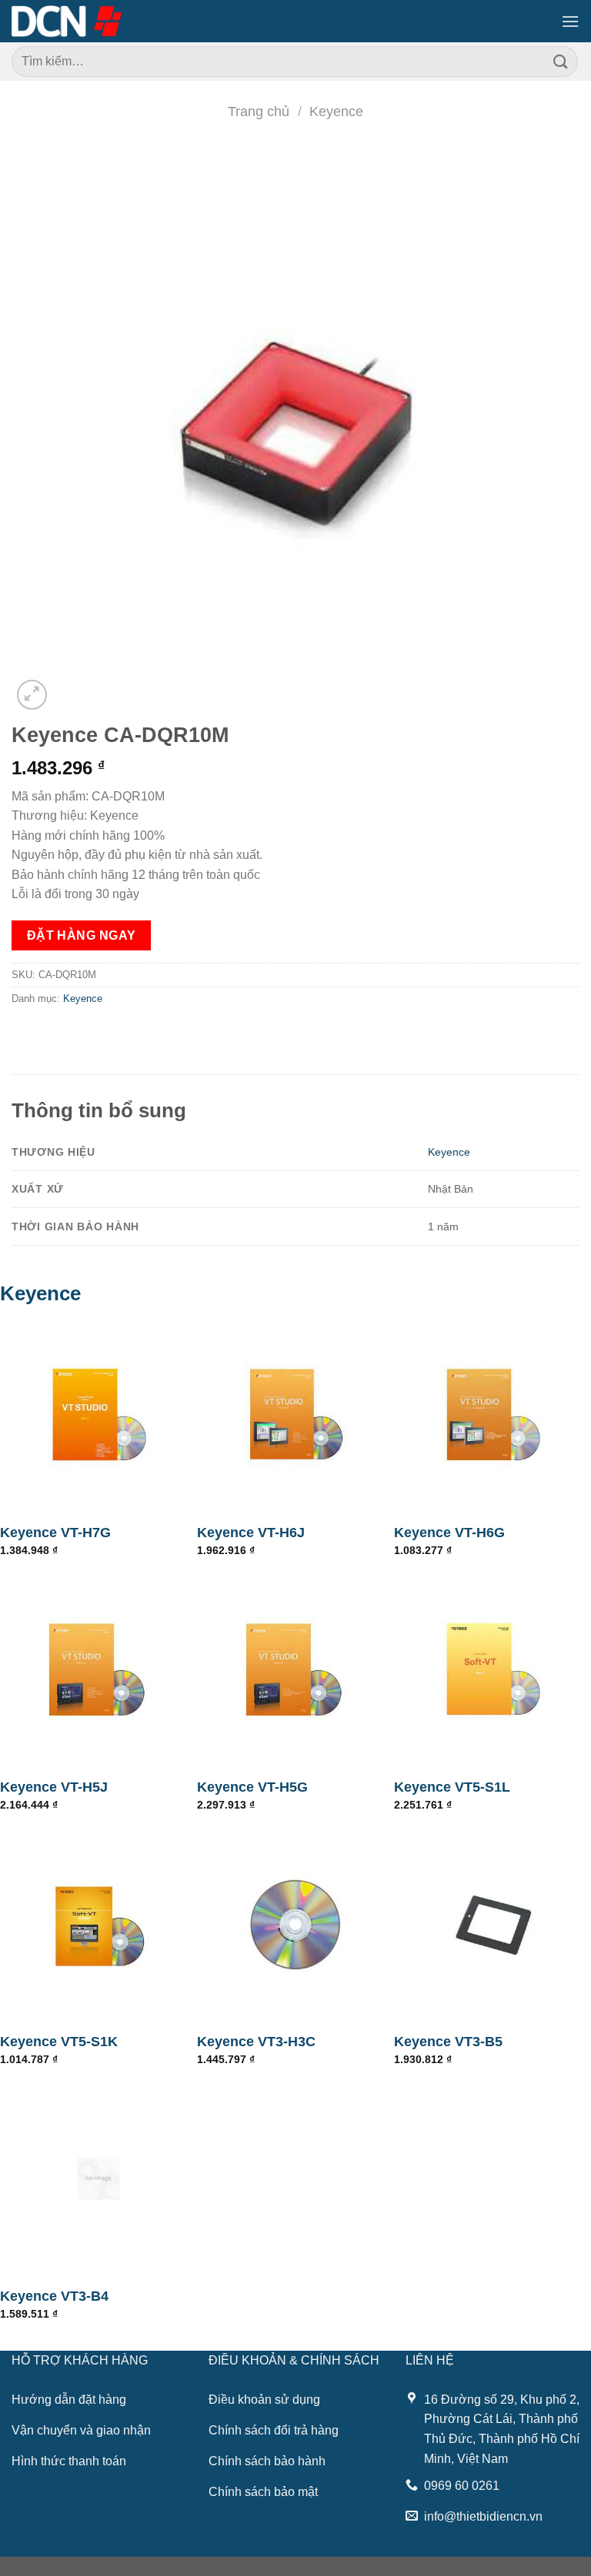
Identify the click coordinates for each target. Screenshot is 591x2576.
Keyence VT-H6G (449, 1533)
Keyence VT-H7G (55, 1533)
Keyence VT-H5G (252, 1787)
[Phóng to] (32, 695)
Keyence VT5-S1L (452, 1787)
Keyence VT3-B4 (54, 2296)
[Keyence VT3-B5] (492, 1924)
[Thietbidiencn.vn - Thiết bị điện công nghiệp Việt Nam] (67, 21)
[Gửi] (561, 61)
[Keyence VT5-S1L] (492, 1669)
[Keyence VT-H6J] (295, 1415)
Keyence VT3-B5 (448, 2042)
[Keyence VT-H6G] (492, 1415)
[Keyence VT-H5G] (295, 1669)
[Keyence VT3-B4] (98, 2178)
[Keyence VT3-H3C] (295, 1924)
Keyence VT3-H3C (256, 2042)
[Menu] (570, 21)
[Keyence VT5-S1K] (98, 1924)
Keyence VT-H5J (54, 1787)
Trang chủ (259, 111)
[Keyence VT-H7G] (98, 1415)
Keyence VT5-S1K (59, 2042)
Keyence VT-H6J (251, 1533)
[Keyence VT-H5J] (98, 1669)
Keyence (336, 111)
